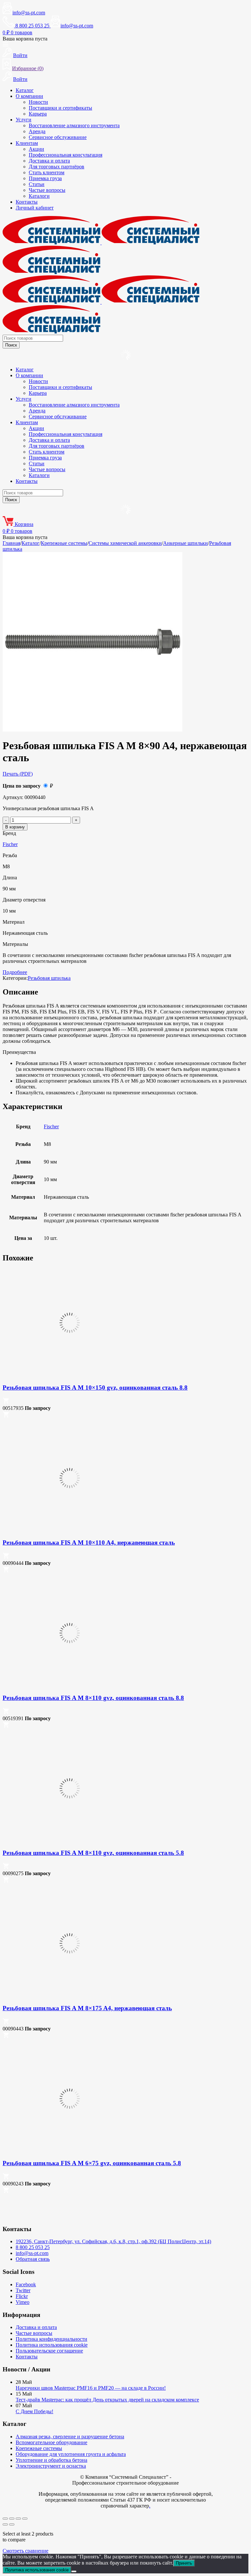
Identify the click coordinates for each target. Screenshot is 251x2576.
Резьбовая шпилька (49, 978)
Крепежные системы (64, 543)
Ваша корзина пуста (25, 39)
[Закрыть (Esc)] (25, 2519)
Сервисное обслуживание (58, 137)
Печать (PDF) (18, 774)
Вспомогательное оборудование (51, 2442)
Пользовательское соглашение (49, 2351)
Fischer (10, 844)
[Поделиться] (18, 2519)
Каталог (25, 90)
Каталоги (39, 196)
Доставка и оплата (49, 161)
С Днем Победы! (34, 2411)
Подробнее (15, 972)
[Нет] (74, 2571)
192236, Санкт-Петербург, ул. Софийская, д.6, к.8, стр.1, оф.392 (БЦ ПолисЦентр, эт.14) (113, 2241)
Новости (38, 102)
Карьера (38, 114)
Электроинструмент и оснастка (51, 2466)
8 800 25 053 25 (33, 2247)
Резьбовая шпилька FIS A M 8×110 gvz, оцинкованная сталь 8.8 (93, 1698)
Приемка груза (45, 178)
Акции (36, 149)
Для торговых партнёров (57, 167)
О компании (29, 96)
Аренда (37, 131)
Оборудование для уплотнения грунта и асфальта (71, 2454)
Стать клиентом (47, 172)
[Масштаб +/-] (5, 2519)
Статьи (37, 184)
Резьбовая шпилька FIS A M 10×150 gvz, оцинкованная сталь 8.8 (95, 1388)
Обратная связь (33, 2259)
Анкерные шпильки (185, 543)
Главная (11, 543)
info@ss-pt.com (29, 13)
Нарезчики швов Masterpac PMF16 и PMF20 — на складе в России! (91, 2388)
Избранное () (28, 68)
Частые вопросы (47, 190)
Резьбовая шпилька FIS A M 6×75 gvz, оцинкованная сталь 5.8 (92, 2163)
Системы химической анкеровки (125, 543)
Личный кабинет (35, 208)
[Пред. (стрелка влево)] (5, 2524)
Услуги (24, 120)
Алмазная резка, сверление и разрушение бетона (70, 2437)
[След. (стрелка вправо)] (12, 2524)
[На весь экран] (12, 2519)
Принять (184, 2563)
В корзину (15, 827)
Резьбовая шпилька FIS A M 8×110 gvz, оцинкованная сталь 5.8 (93, 1853)
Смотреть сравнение (25, 2551)
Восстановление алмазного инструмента (74, 125)
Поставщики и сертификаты (60, 108)
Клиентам (27, 143)
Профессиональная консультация (66, 155)
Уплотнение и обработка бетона (51, 2460)
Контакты (27, 202)
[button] (6, 1402)
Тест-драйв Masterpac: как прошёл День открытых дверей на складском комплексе (107, 2400)
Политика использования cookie (52, 2345)
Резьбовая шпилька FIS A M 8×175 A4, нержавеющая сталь (87, 2008)
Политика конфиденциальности (51, 2339)
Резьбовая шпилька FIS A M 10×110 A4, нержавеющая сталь (89, 1543)
